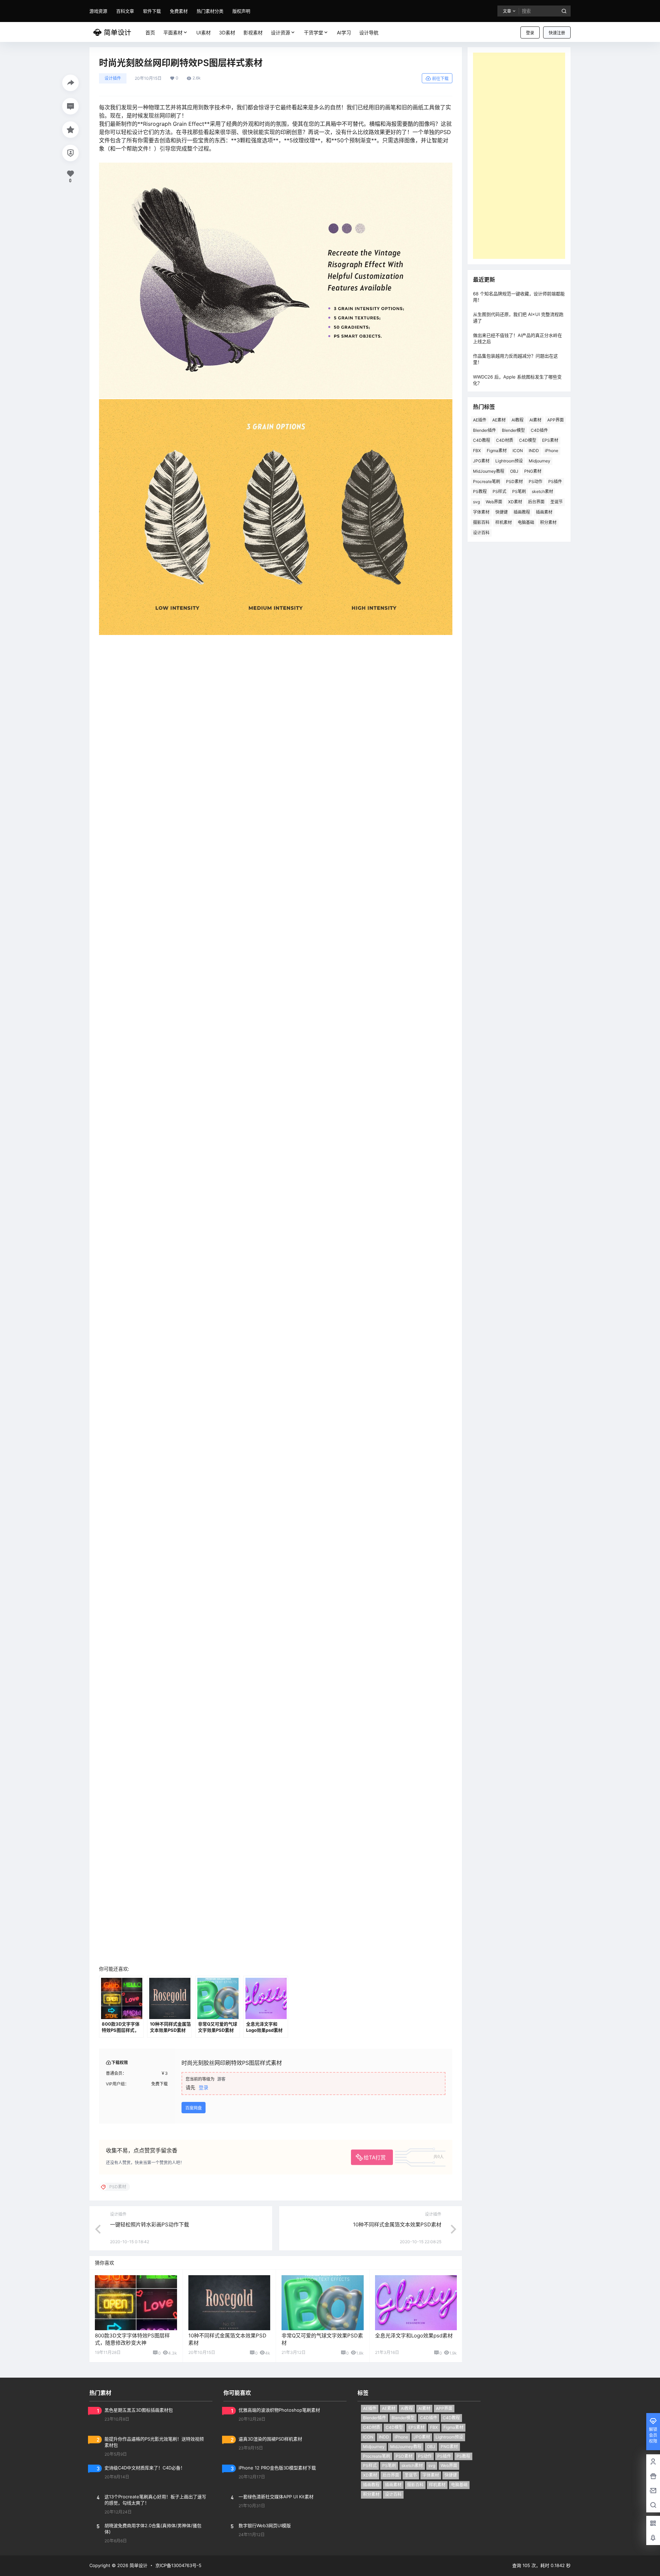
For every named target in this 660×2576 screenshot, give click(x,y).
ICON (518, 451)
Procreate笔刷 (487, 481)
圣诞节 (557, 502)
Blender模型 (513, 430)
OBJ (514, 471)
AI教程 (518, 420)
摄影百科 (481, 522)
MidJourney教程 (489, 471)
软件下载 (152, 11)
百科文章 (125, 11)
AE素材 (499, 420)
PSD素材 (514, 481)
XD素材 (515, 502)
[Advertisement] (519, 156)
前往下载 (440, 79)
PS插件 (555, 481)
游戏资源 (98, 11)
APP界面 (555, 420)
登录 (530, 33)
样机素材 (504, 522)
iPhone (552, 451)
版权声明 (241, 11)
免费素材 (179, 11)
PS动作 (536, 481)
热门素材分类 (210, 11)
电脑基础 (526, 522)
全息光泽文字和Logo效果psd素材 (414, 2384)
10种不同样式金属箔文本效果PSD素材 (397, 2273)
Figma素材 (497, 451)
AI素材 (535, 420)
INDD (534, 451)
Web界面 (494, 502)
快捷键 (502, 512)
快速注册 (557, 33)
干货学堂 (313, 32)
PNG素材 (533, 471)
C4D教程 (482, 440)
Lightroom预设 (509, 461)
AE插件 (480, 420)
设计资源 (280, 32)
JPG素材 (481, 461)
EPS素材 (550, 440)
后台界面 (536, 502)
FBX (477, 451)
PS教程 (480, 491)
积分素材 (548, 522)
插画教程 (522, 512)
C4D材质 (505, 440)
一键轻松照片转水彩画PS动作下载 (150, 2273)
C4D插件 (539, 430)
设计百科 (481, 533)
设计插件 (113, 78)
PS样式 (499, 491)
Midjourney (540, 461)
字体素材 (481, 512)
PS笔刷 (519, 491)
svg (476, 502)
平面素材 (173, 32)
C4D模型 (528, 440)
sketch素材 (542, 491)
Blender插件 (485, 430)
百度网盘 (194, 2156)
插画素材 (544, 512)
